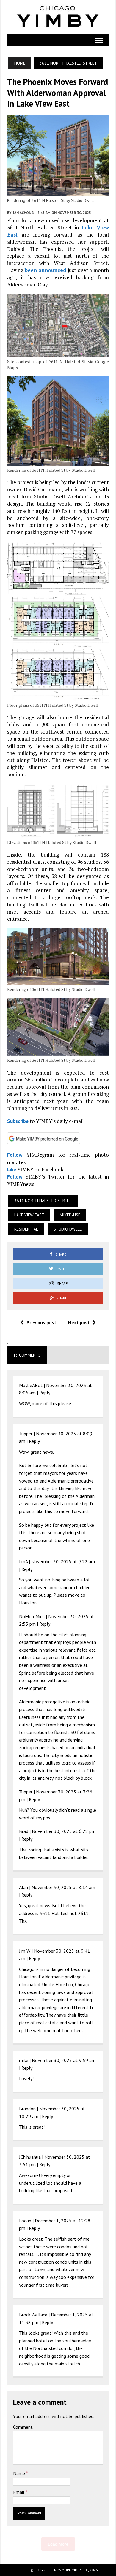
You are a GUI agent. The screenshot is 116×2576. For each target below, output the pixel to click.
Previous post (41, 1322)
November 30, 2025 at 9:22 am (63, 1561)
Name (20, 2473)
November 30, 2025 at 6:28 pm (64, 1831)
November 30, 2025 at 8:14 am (63, 1887)
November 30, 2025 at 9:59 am (64, 2060)
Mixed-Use (70, 1215)
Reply (45, 1393)
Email (19, 2492)
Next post (79, 1322)
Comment (23, 2427)
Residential (26, 1229)
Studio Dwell (68, 1229)
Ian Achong (23, 213)
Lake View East (29, 1215)
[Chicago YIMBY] (58, 17)
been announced (46, 270)
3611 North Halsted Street (43, 1201)
